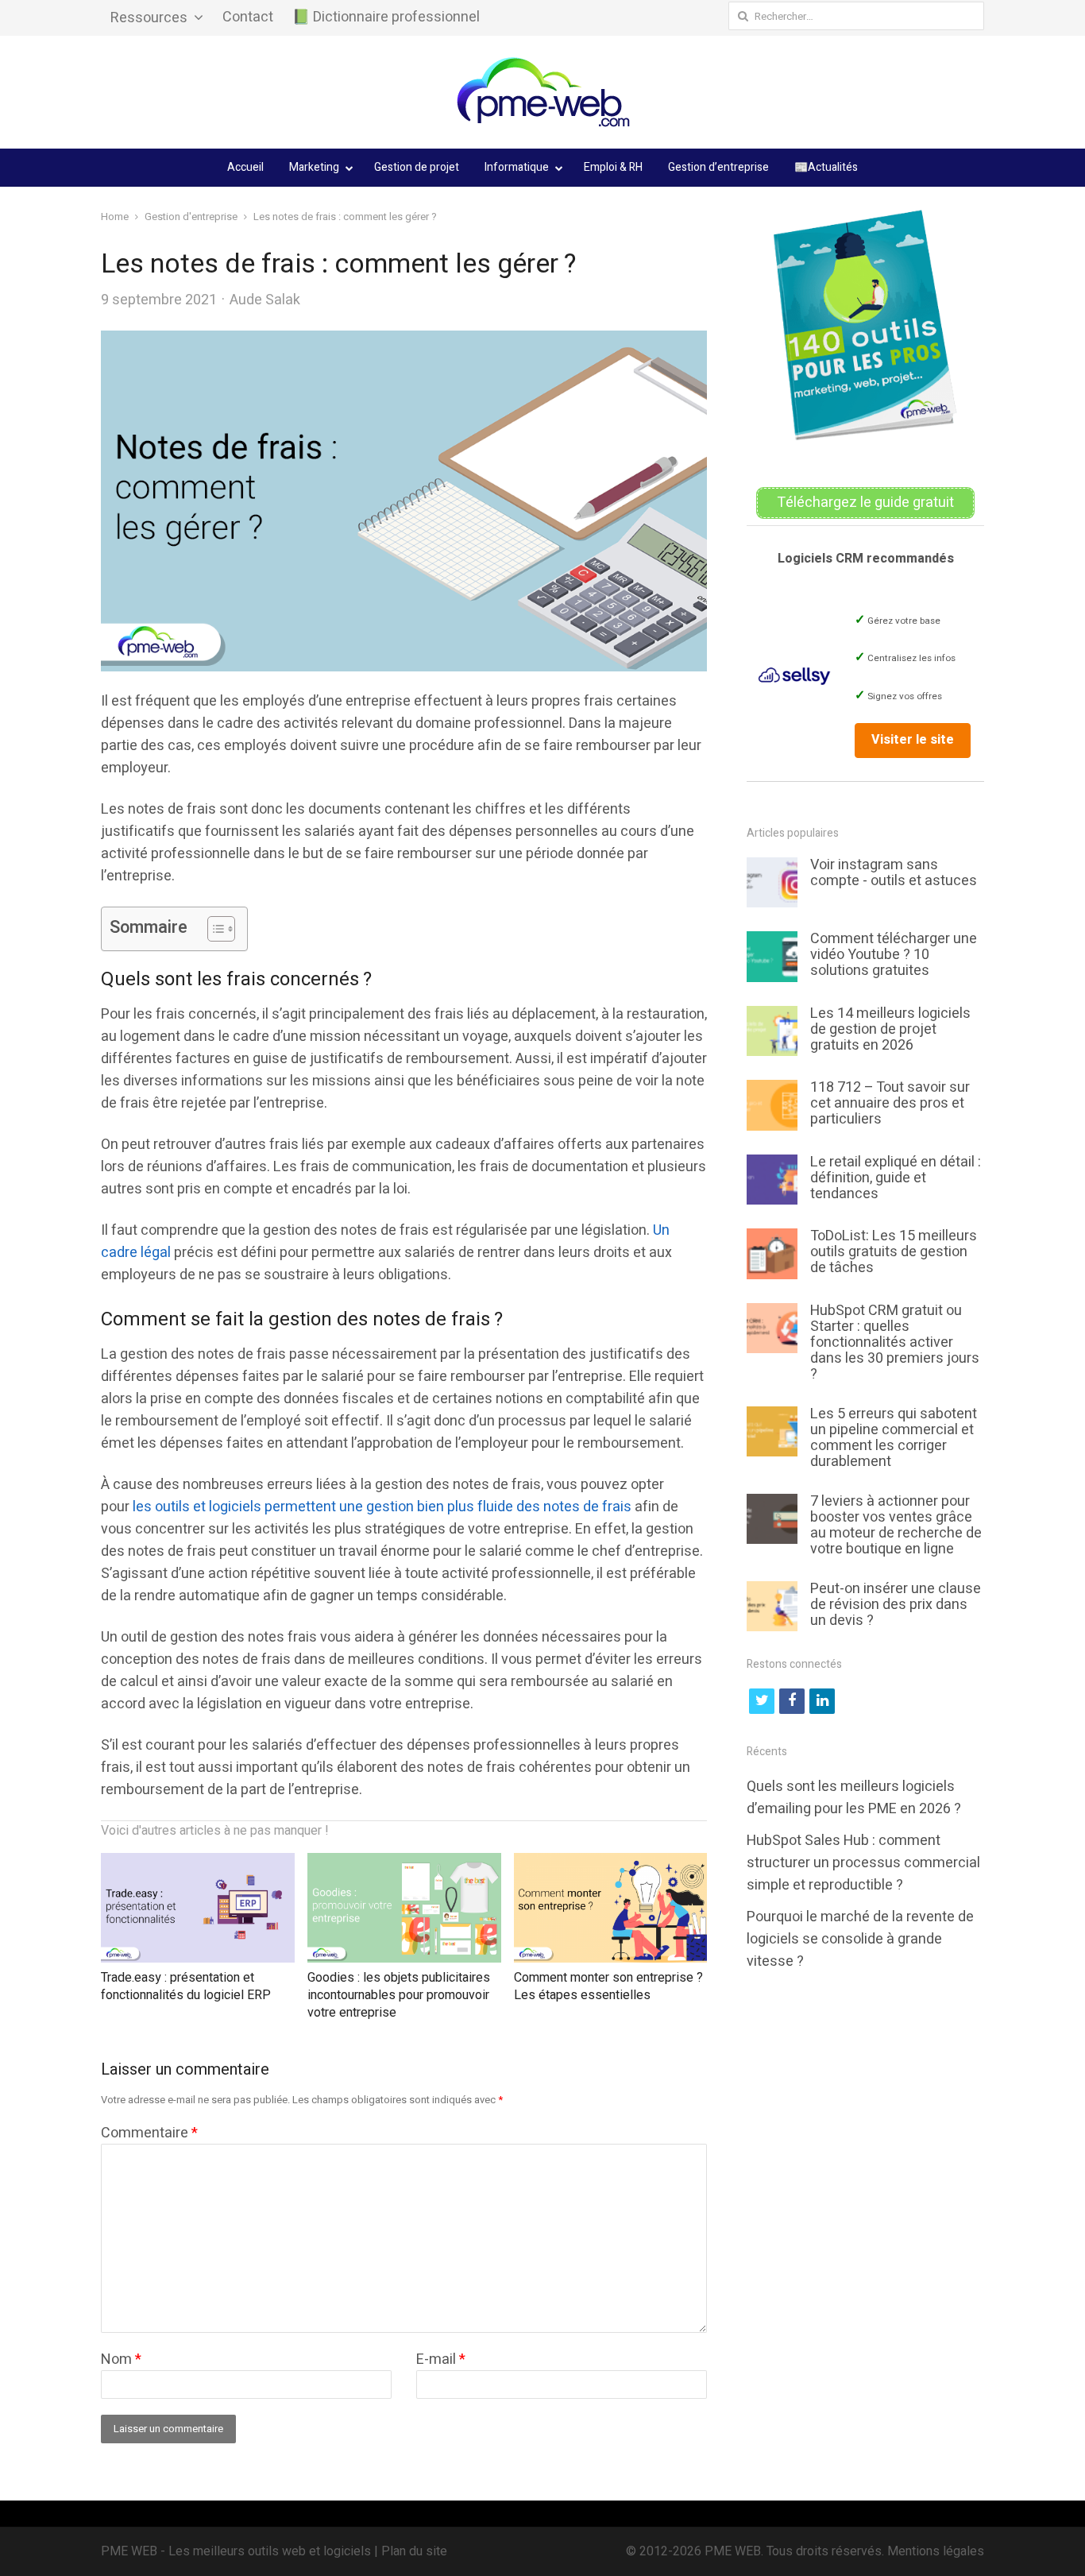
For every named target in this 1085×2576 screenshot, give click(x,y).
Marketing (314, 167)
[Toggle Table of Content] (213, 929)
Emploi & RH (613, 167)
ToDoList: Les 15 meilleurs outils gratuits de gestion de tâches (894, 1252)
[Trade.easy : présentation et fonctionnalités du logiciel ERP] (198, 1864)
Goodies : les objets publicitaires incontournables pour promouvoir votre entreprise (399, 1996)
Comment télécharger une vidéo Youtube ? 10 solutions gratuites (894, 955)
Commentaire (149, 2133)
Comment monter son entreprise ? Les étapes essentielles (608, 1986)
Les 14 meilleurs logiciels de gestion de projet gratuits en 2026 (890, 1029)
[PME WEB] (542, 92)
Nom (121, 2359)
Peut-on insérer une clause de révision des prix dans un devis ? (896, 1605)
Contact (248, 17)
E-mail (441, 2359)
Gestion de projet (417, 167)
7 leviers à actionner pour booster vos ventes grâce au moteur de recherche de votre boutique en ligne (896, 1525)
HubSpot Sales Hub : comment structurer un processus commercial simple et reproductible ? (863, 1863)
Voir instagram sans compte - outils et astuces (894, 873)
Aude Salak (265, 300)
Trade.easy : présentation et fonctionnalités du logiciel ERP (186, 1986)
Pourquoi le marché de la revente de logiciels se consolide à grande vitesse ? (860, 1939)
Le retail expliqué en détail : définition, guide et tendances (896, 1178)
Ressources (149, 18)
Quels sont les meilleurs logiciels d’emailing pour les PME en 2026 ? (854, 1798)
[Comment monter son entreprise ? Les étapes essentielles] (611, 1864)
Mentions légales (936, 2551)
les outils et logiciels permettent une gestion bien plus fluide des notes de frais (382, 1507)
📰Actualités (826, 167)
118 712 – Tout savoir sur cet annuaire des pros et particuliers (890, 1103)
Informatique (517, 167)
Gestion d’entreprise (718, 167)
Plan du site (414, 2551)
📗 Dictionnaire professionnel (386, 17)
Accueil (245, 167)
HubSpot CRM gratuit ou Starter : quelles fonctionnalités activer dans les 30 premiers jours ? (895, 1342)
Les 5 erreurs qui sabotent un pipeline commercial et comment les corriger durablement (894, 1438)
